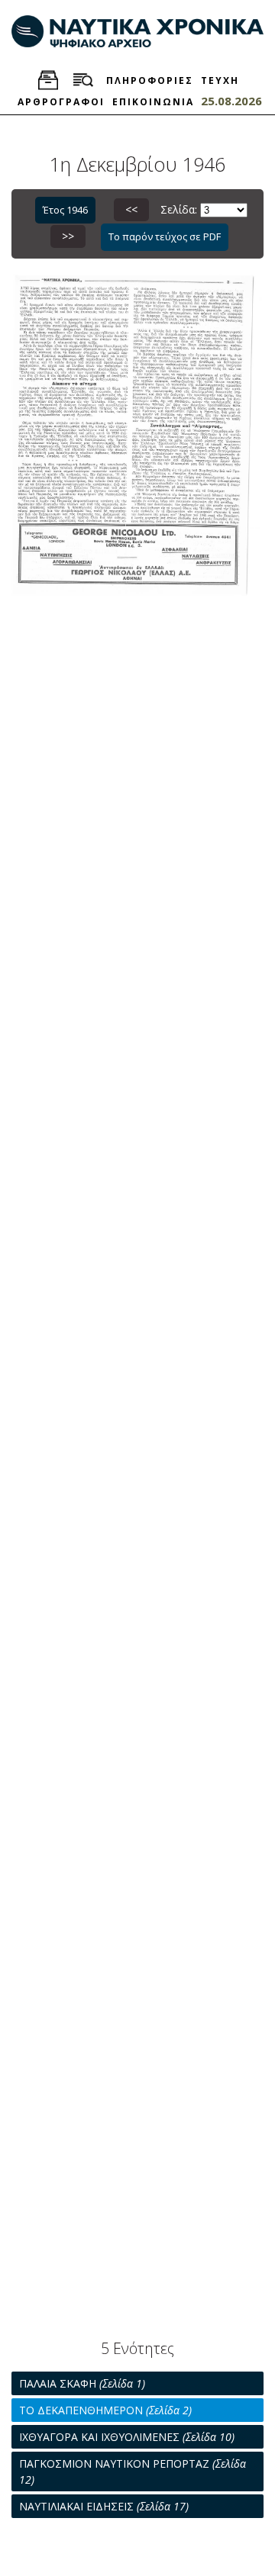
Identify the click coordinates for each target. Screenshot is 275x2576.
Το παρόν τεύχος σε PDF (165, 236)
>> (68, 236)
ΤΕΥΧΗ (220, 80)
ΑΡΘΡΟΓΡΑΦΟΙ (61, 102)
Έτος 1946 (65, 210)
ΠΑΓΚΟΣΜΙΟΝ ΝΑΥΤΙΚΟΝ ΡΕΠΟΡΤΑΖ (133, 2471)
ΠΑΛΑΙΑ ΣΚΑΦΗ (82, 2383)
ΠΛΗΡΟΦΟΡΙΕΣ (150, 80)
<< (131, 209)
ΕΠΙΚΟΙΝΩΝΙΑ (153, 102)
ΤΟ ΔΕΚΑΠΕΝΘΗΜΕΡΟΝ (105, 2410)
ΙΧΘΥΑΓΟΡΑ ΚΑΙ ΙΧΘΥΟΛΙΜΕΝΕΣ (127, 2437)
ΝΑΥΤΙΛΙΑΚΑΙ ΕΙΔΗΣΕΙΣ (104, 2506)
